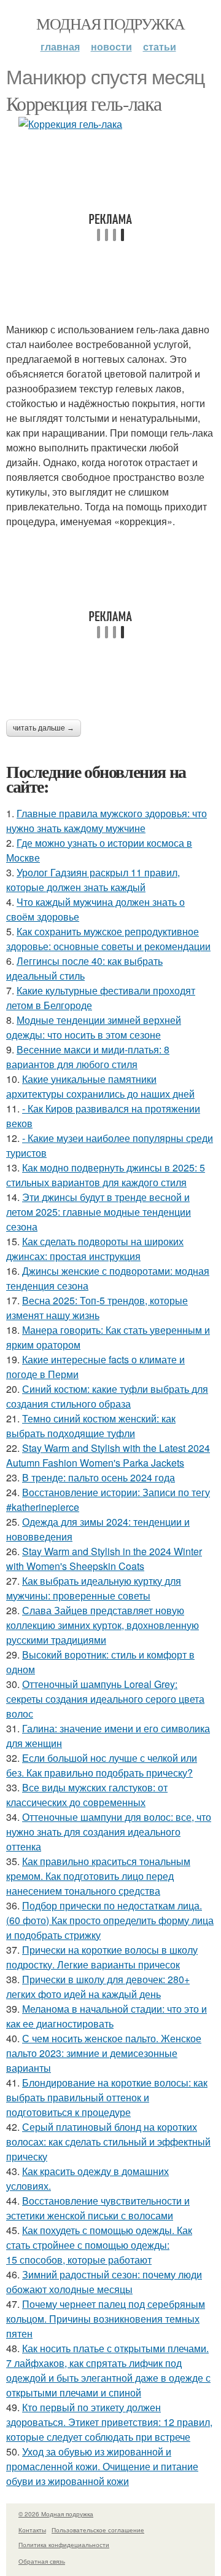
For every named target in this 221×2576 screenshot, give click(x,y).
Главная (60, 46)
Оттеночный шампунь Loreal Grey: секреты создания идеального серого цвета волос (105, 1699)
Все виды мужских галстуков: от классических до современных (87, 1795)
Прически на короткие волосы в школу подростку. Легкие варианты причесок (102, 1957)
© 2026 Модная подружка (56, 2514)
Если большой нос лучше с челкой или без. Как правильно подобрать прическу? (102, 1765)
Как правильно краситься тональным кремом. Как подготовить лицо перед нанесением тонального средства (98, 1876)
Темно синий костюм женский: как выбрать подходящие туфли (91, 1426)
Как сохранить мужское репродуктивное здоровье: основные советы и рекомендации (108, 939)
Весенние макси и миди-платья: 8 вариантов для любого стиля (88, 1057)
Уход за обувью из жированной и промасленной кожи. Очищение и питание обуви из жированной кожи (102, 2466)
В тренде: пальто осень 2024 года (99, 1477)
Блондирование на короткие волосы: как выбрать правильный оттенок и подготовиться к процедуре (107, 2097)
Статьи (160, 46)
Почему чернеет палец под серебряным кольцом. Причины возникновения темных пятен (106, 2319)
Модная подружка (110, 23)
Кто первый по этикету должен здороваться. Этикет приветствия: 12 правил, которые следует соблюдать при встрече (109, 2422)
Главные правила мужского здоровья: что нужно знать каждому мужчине (107, 821)
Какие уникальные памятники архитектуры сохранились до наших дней (100, 1086)
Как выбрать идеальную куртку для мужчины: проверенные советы (94, 1588)
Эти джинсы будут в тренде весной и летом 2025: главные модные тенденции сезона (99, 1212)
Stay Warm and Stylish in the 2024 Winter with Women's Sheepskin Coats (104, 1559)
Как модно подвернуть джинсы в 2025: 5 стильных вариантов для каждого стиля (106, 1175)
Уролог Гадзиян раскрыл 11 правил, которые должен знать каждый (93, 880)
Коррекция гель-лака (84, 103)
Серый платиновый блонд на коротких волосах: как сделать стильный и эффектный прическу (108, 2142)
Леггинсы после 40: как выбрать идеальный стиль (84, 968)
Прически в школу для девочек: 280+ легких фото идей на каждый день (98, 1987)
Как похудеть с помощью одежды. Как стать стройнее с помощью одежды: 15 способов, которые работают (99, 2245)
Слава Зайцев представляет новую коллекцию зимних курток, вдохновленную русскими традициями (103, 1625)
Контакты (32, 2530)
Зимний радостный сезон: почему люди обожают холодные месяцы (104, 2282)
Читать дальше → (44, 728)
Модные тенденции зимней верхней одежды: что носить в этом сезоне (94, 1027)
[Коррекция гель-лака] (110, 124)
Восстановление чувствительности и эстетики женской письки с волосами (98, 2208)
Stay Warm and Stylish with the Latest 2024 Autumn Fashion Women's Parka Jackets (108, 1455)
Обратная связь (42, 2561)
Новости (111, 46)
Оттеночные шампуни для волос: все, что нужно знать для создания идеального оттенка (109, 1832)
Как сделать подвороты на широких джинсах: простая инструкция (95, 1249)
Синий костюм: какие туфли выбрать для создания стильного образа (107, 1396)
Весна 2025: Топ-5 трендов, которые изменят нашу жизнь (97, 1308)
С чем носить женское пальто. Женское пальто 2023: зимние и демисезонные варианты (104, 2053)
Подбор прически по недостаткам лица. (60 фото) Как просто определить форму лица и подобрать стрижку (110, 1920)
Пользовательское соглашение (98, 2530)
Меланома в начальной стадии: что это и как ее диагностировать (107, 2016)
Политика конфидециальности (64, 2545)
